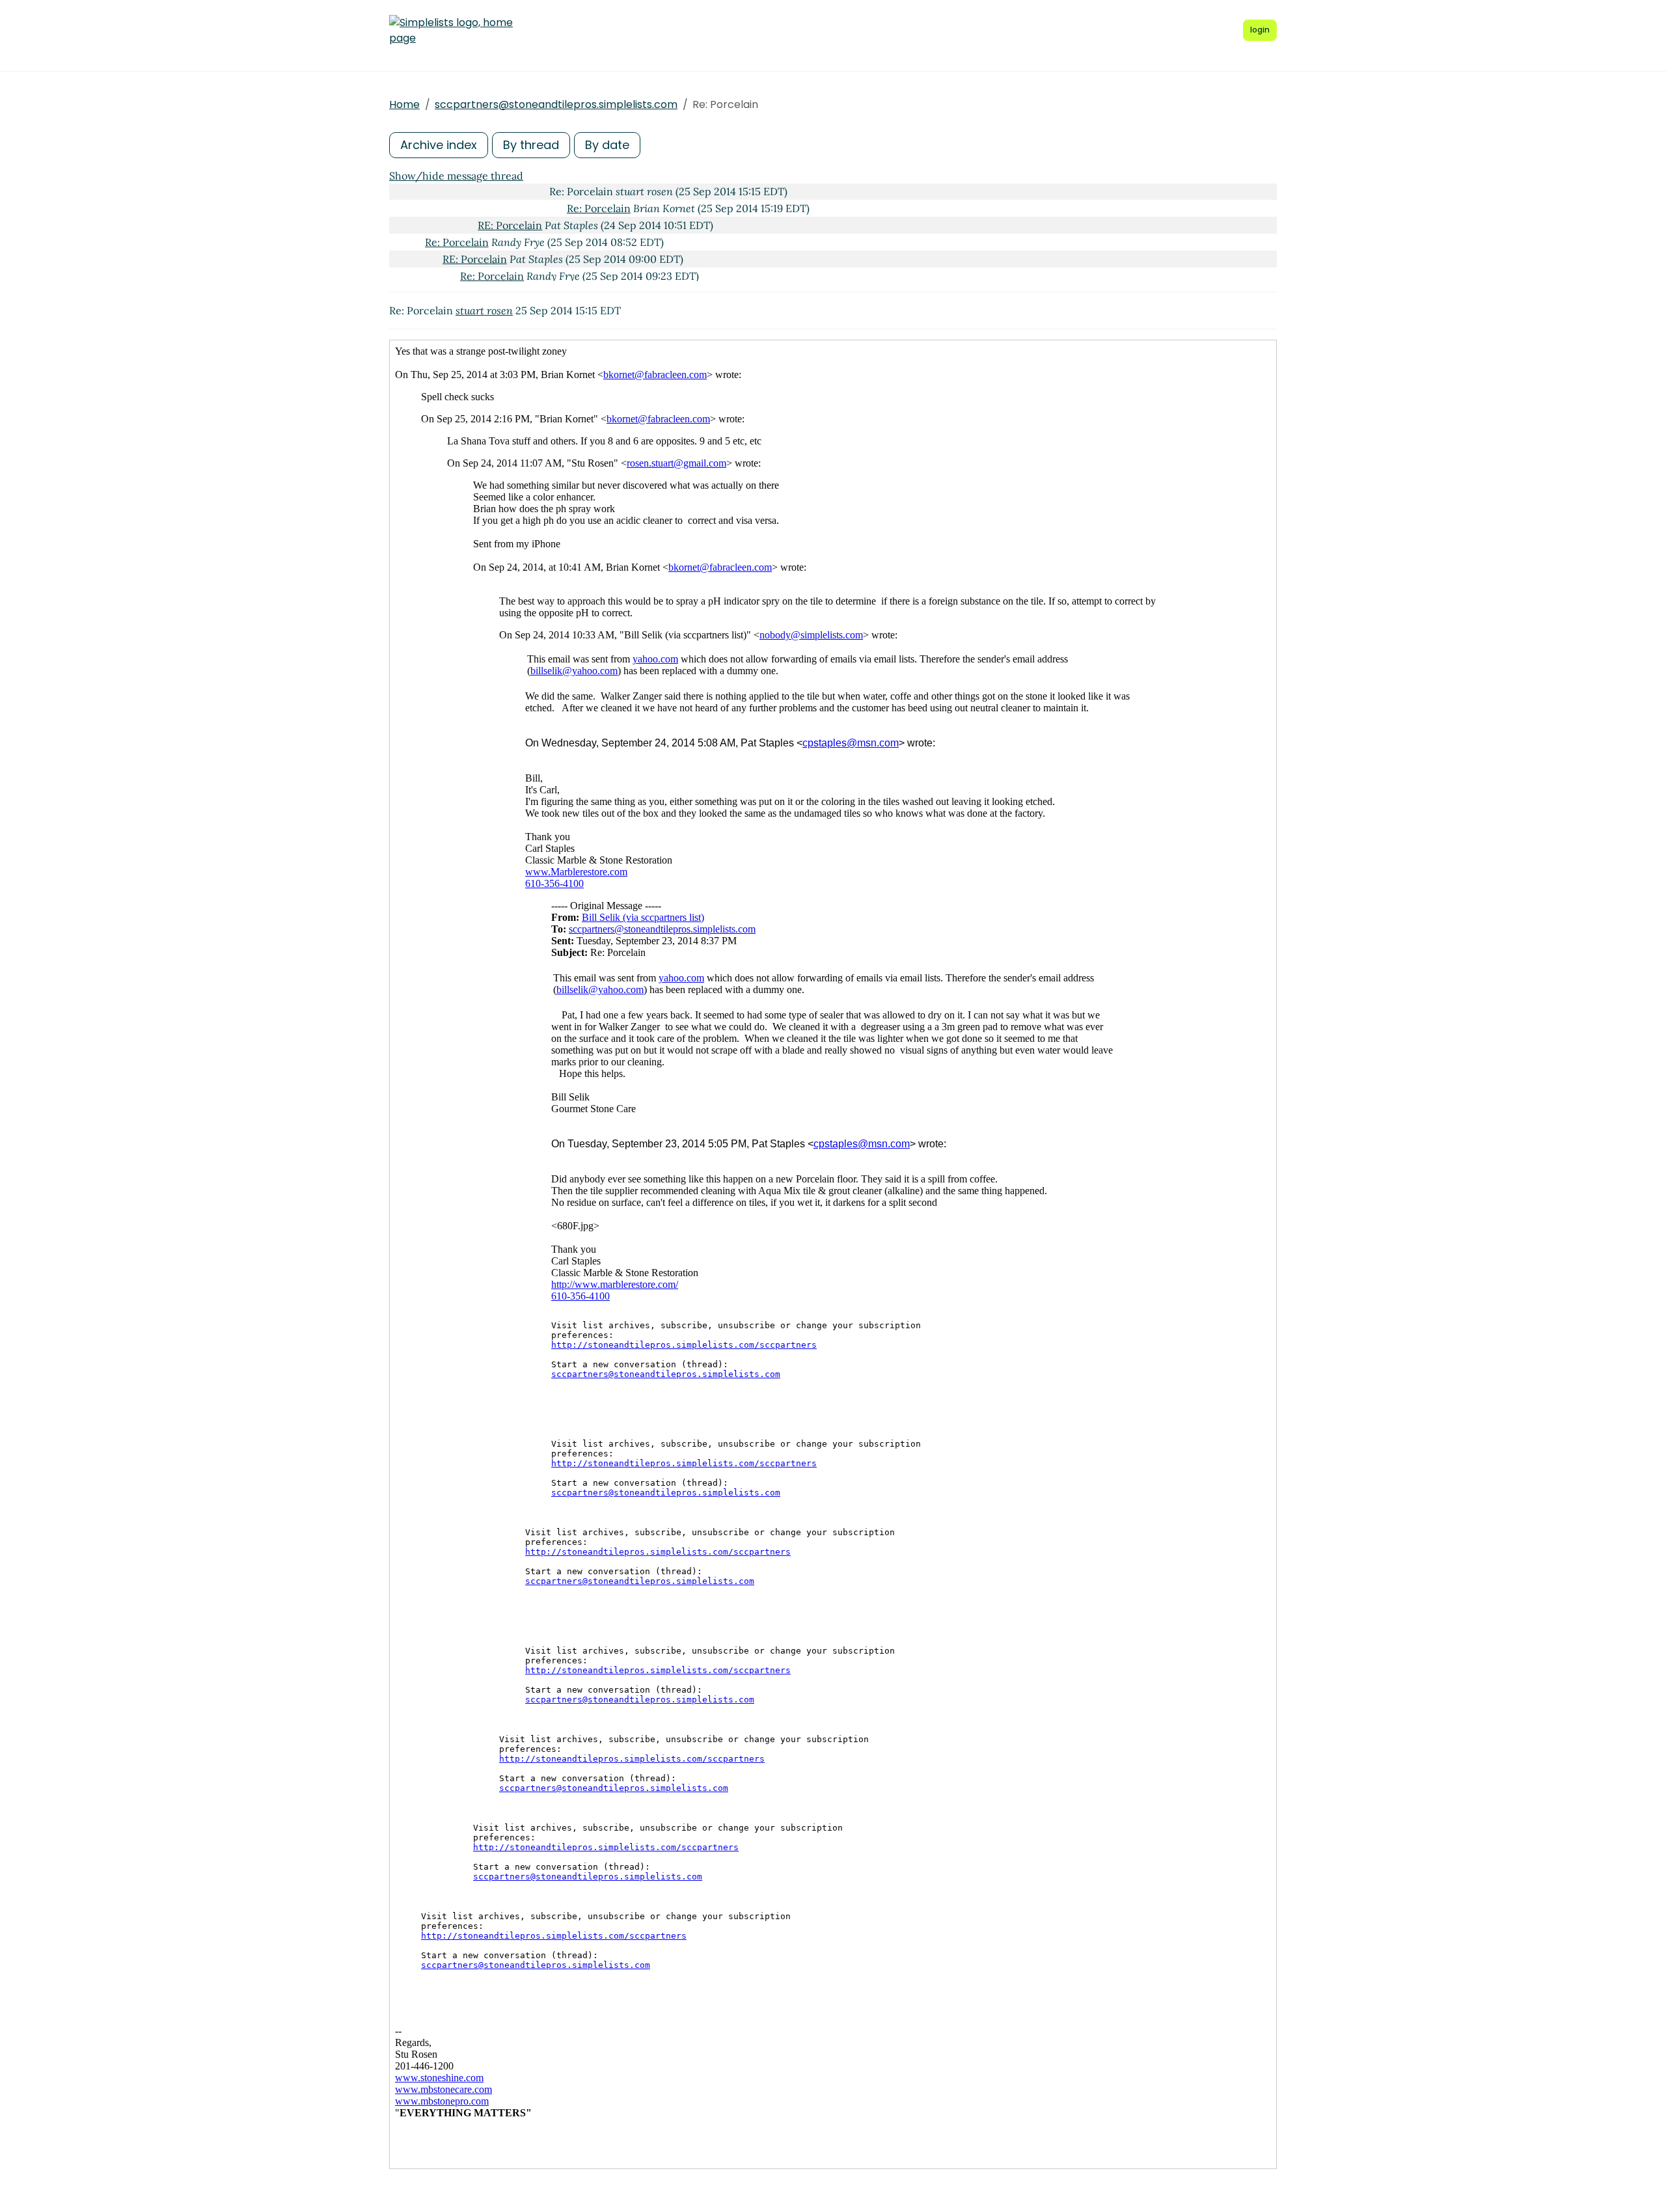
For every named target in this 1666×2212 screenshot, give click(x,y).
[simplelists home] (451, 31)
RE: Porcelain (510, 225)
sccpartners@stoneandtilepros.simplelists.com (556, 104)
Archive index (439, 145)
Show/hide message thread (456, 176)
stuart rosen (484, 310)
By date (607, 145)
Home (404, 104)
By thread (531, 145)
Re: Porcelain (599, 208)
